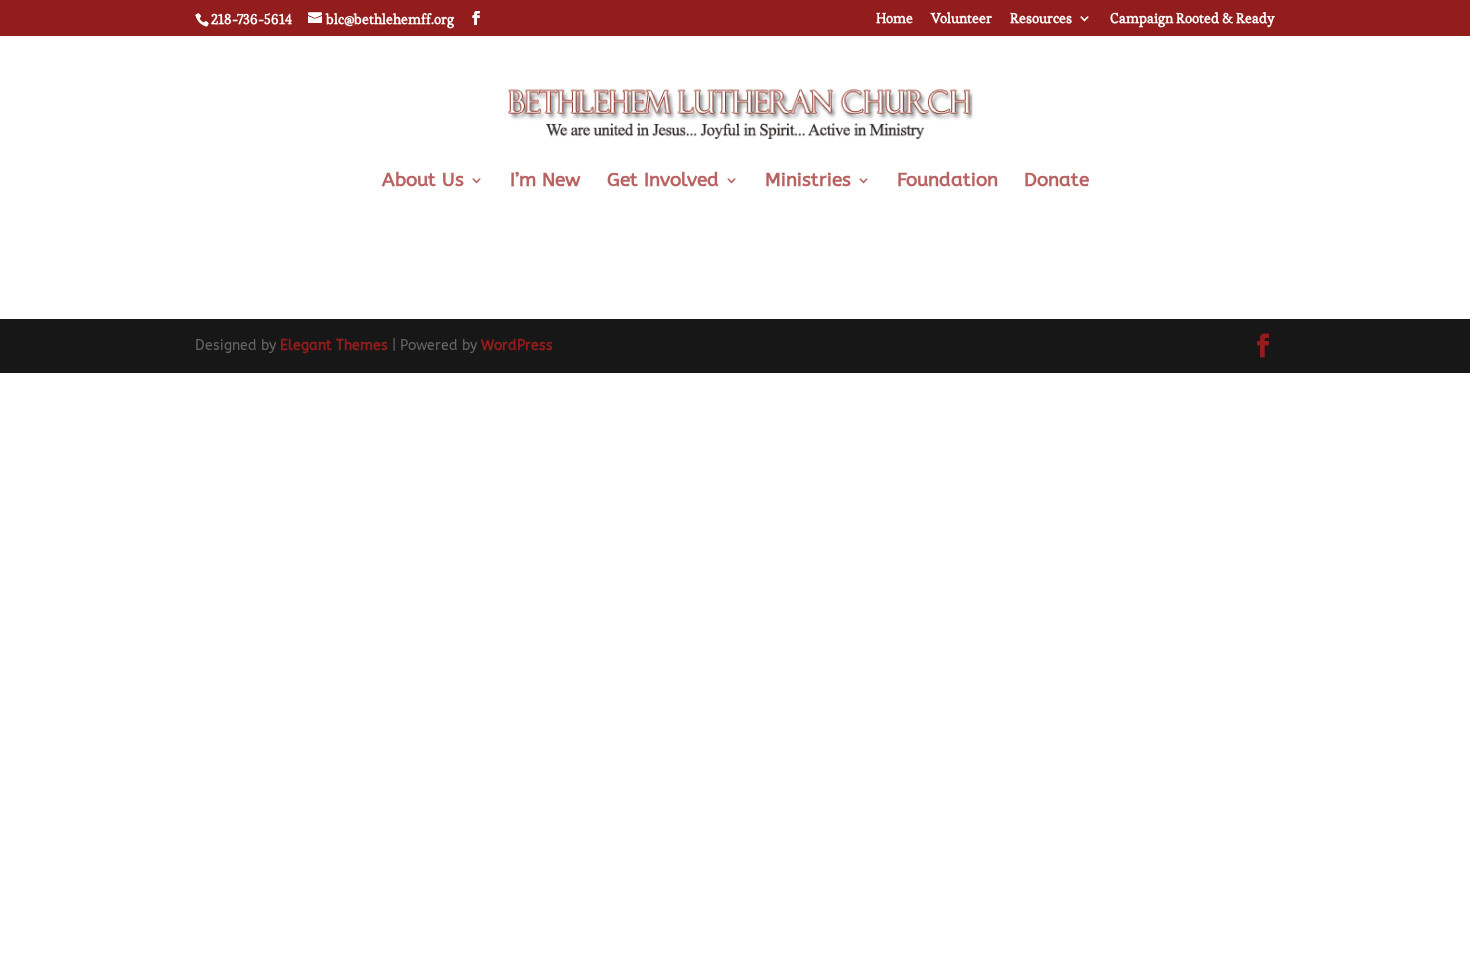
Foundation (947, 182)
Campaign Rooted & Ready (1192, 19)
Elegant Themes (334, 345)
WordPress (517, 345)
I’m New (545, 182)
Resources (1041, 19)
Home (894, 19)
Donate (1056, 182)
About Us (423, 182)
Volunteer (961, 19)
